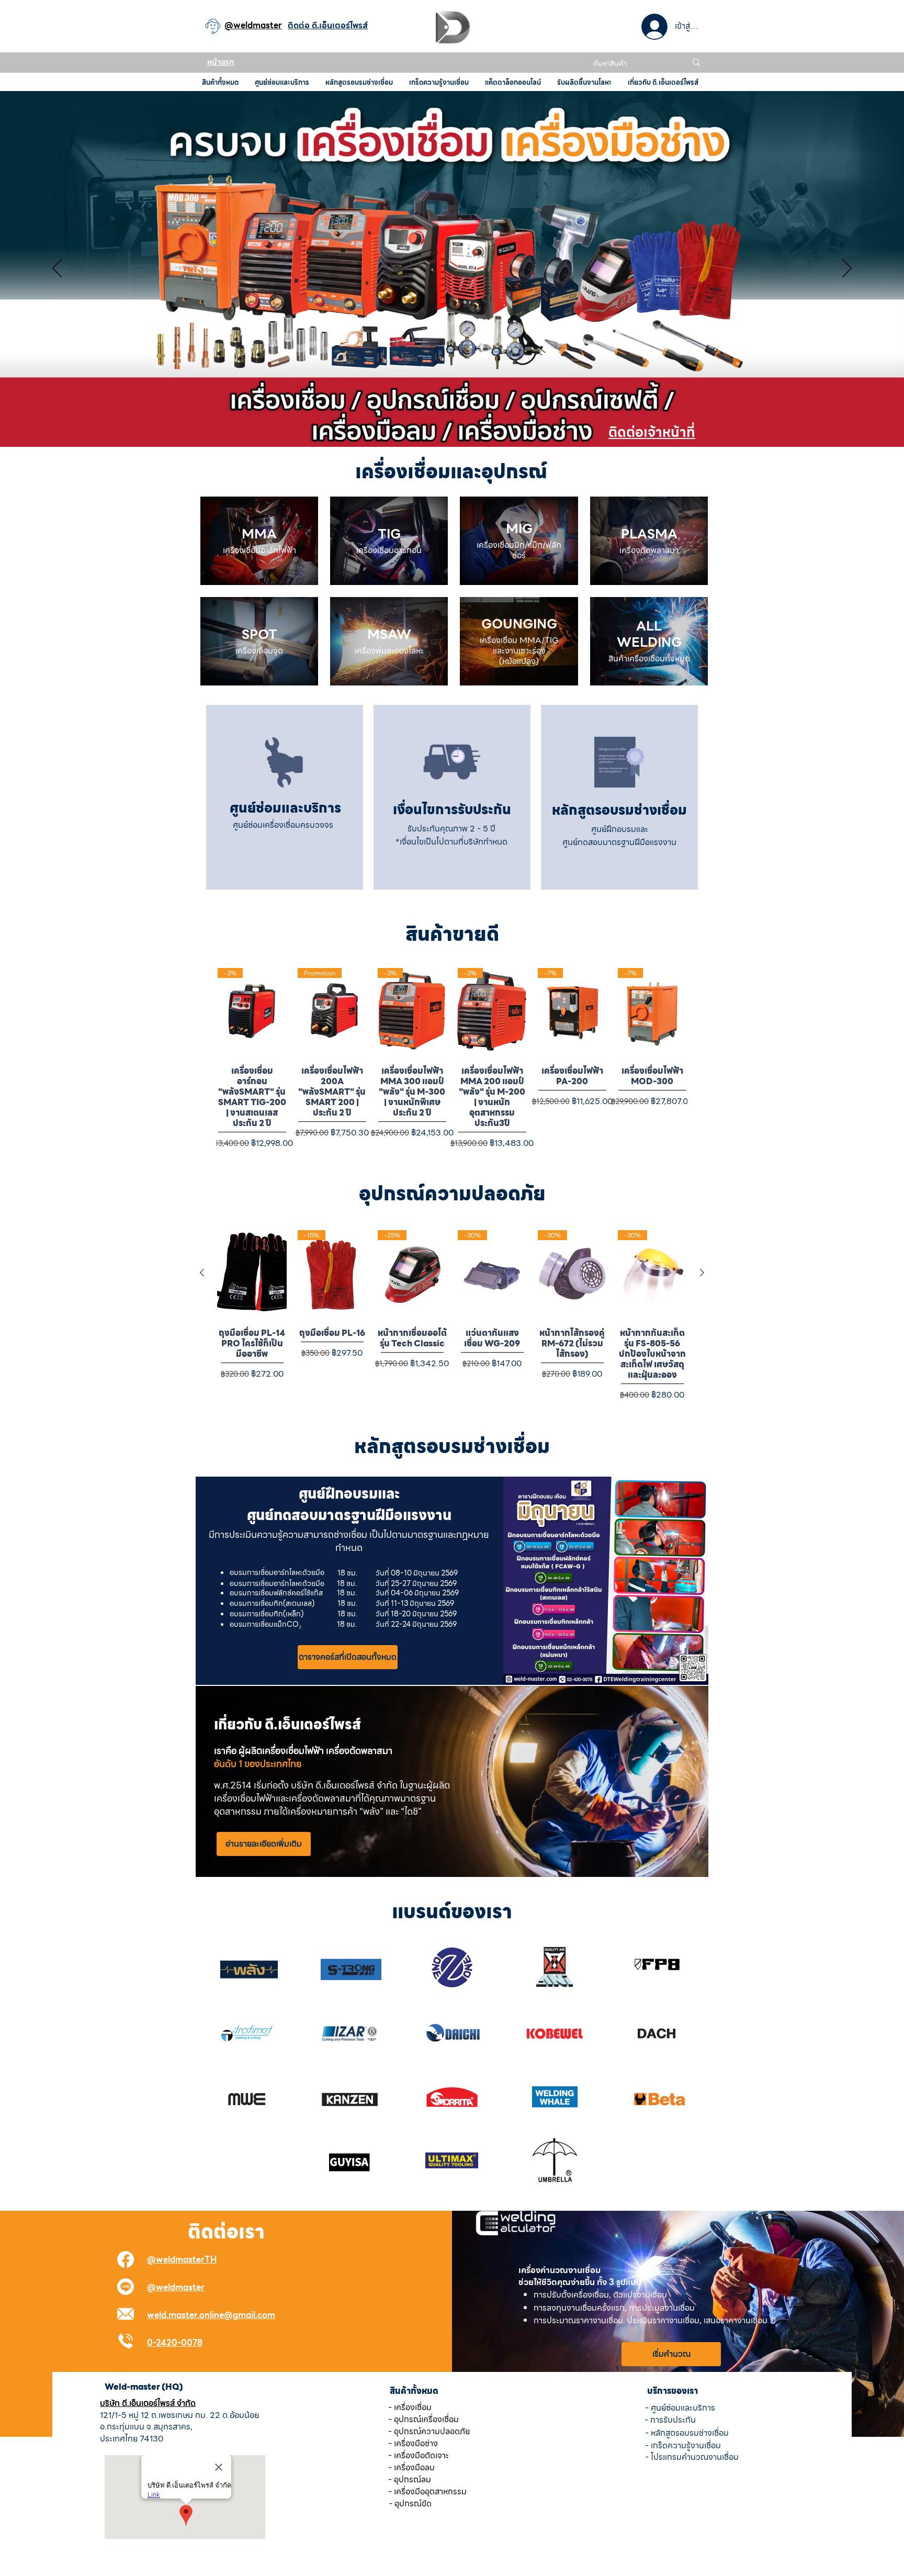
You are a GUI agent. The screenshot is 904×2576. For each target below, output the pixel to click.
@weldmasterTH (182, 2260)
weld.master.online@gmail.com (211, 2315)
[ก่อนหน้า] (57, 269)
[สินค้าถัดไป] (702, 1273)
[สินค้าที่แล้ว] (202, 1273)
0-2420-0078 (175, 2343)
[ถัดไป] (847, 269)
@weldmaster (176, 2287)
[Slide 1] (452, 421)
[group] (452, 1057)
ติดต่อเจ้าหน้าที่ (652, 432)
